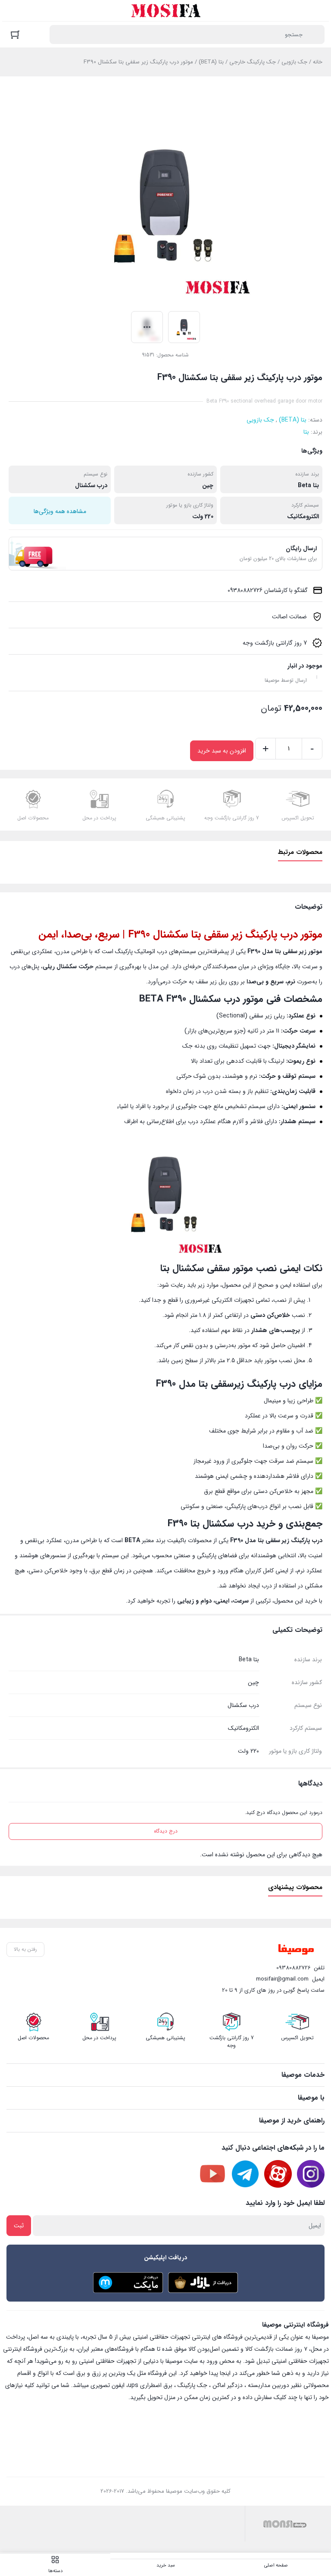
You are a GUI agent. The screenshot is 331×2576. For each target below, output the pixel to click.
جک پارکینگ (192, 2385)
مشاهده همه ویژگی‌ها (60, 511)
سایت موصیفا (182, 2361)
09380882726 (294, 1968)
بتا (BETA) (211, 62)
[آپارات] (278, 2174)
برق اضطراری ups (150, 2385)
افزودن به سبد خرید (222, 751)
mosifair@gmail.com (282, 1979)
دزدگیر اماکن (228, 2385)
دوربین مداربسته (269, 2385)
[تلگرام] (245, 2174)
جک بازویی (294, 62)
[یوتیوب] (212, 2174)
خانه (318, 62)
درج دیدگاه (166, 1831)
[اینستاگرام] (311, 2174)
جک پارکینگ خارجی (253, 62)
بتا (306, 432)
